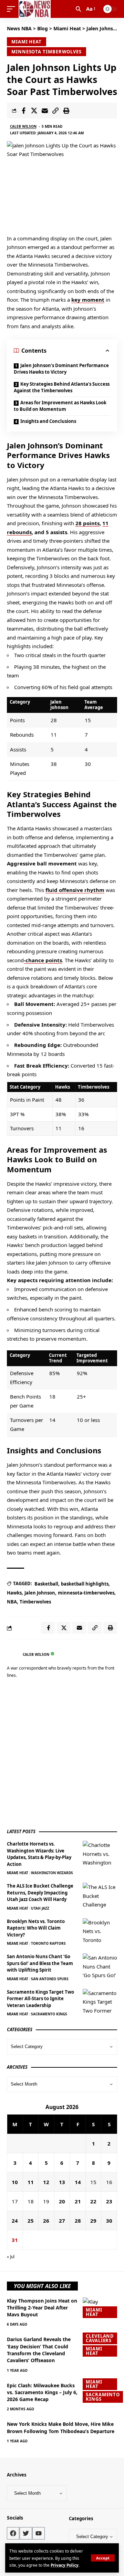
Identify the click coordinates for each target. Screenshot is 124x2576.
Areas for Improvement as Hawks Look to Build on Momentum (60, 406)
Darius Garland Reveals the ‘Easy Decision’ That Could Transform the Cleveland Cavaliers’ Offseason (39, 2350)
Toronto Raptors (48, 1943)
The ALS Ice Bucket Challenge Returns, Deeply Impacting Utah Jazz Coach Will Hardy (40, 1893)
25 (31, 2221)
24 (15, 2221)
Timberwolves (35, 1602)
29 (93, 2221)
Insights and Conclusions (48, 421)
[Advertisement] (62, 1755)
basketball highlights (85, 1584)
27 (62, 2221)
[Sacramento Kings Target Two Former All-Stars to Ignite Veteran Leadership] (100, 2002)
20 (62, 2201)
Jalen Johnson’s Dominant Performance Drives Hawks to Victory (61, 369)
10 (15, 2182)
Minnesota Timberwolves (46, 52)
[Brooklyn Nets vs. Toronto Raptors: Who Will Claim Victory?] (100, 1931)
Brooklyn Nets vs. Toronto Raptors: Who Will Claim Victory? (36, 1928)
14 (78, 2182)
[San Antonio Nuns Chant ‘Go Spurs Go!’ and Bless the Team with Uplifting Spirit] (100, 1966)
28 (78, 2221)
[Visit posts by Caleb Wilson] (13, 1654)
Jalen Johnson (40, 1593)
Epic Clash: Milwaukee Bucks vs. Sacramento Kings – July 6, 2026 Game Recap (42, 2392)
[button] (103, 2558)
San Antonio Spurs (50, 1979)
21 (78, 2201)
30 (109, 2221)
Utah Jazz (40, 1908)
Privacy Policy (65, 2565)
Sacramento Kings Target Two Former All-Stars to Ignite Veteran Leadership (40, 1999)
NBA (12, 1602)
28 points (87, 523)
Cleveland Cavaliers (100, 2338)
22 (93, 2201)
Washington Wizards (52, 1873)
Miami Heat (27, 42)
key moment (88, 300)
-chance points (43, 960)
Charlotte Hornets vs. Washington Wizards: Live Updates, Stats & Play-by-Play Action (39, 1854)
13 (62, 2182)
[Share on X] (34, 111)
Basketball (46, 1584)
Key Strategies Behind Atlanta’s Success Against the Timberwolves (62, 387)
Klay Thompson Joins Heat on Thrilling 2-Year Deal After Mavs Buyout (42, 2308)
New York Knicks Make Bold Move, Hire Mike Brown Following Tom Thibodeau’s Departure (61, 2427)
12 (46, 2182)
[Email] (45, 111)
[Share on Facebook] (23, 111)
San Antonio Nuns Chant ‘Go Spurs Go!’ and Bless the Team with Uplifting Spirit (40, 1963)
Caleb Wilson (23, 126)
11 (31, 2182)
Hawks (14, 1593)
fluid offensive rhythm (75, 890)
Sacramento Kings (49, 2014)
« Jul (11, 2257)
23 (109, 2201)
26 (46, 2221)
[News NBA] (35, 9)
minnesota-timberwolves (86, 1593)
